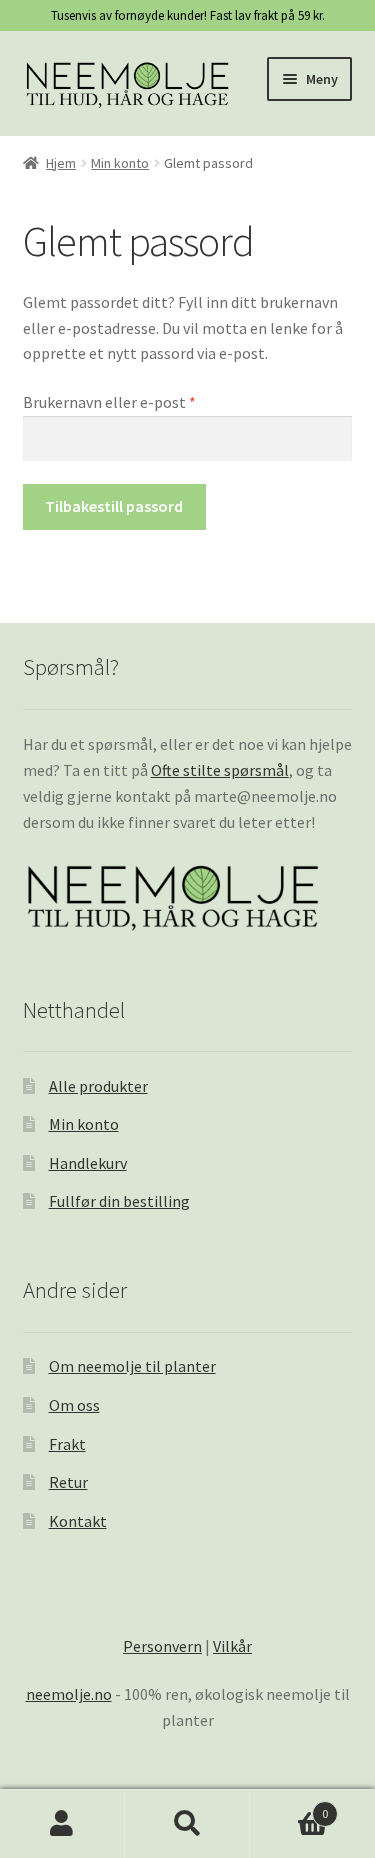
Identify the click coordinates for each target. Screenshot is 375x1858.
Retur (68, 1482)
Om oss (74, 1405)
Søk (187, 1824)
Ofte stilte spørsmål (220, 770)
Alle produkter (98, 1086)
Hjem (61, 163)
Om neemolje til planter (132, 1366)
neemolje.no (69, 1694)
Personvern (162, 1646)
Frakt (67, 1444)
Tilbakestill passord (114, 506)
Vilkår (232, 1646)
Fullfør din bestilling (119, 1201)
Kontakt (78, 1521)
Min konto (120, 163)
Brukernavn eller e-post (136, 401)
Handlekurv (88, 1163)
